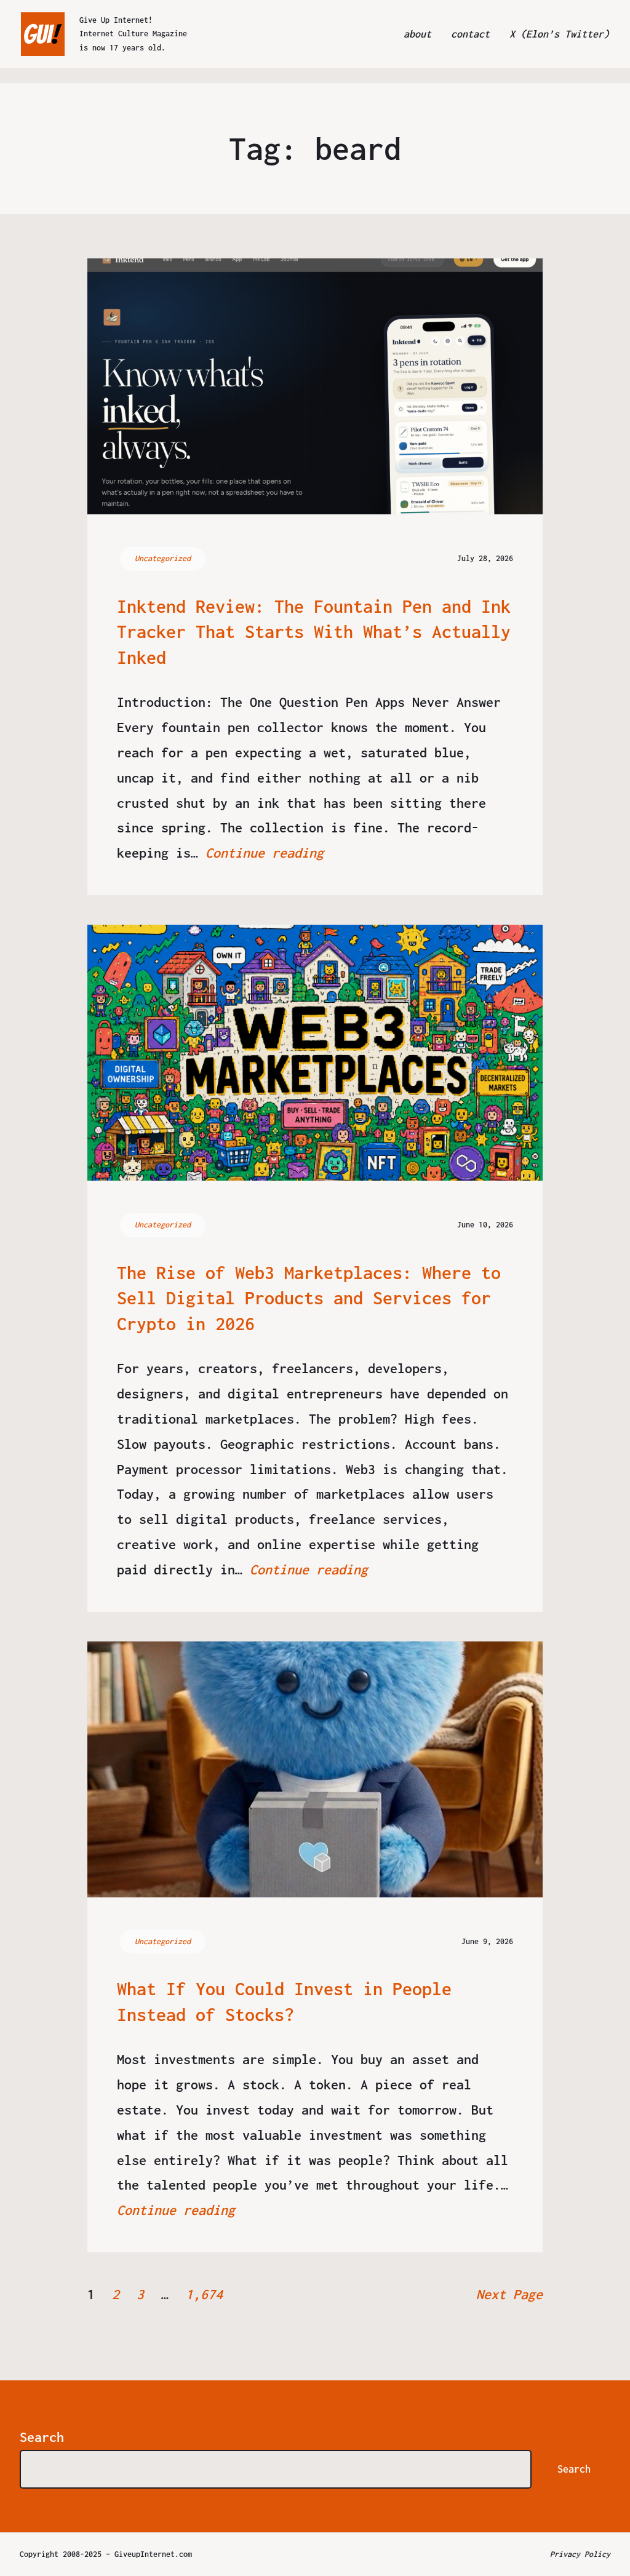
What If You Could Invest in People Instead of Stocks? (284, 2002)
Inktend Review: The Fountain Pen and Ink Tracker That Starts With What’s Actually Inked (314, 632)
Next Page (509, 2294)
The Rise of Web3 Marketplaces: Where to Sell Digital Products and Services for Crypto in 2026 (309, 1298)
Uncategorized (163, 558)
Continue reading (265, 853)
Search (42, 2437)
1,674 (204, 2294)
